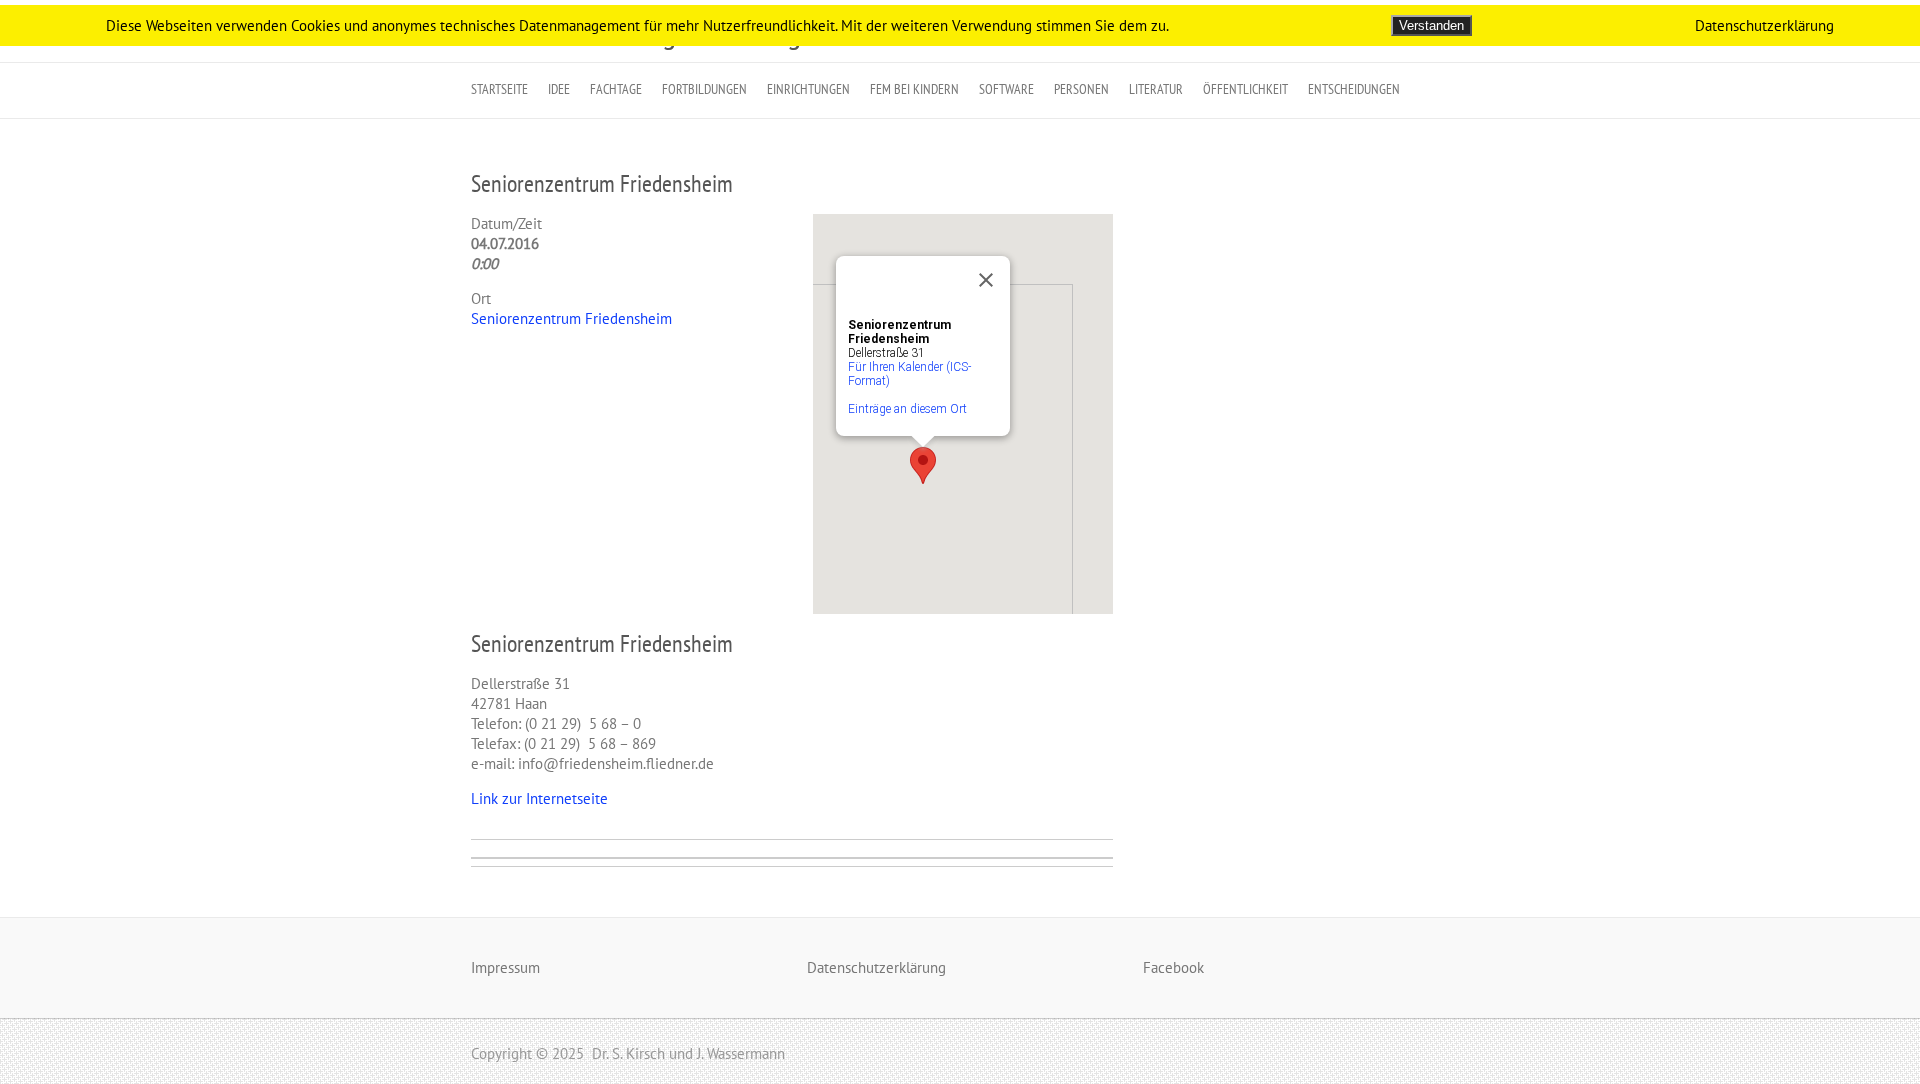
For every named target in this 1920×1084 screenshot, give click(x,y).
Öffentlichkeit (1245, 89)
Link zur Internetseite (539, 798)
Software (1006, 89)
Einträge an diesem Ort (907, 409)
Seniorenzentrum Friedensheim (602, 183)
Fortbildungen (704, 89)
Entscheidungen (1354, 89)
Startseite (499, 89)
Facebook (1173, 967)
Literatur (1156, 89)
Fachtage (616, 89)
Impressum (505, 967)
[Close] (986, 280)
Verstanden (1431, 25)
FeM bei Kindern (914, 89)
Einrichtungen (808, 89)
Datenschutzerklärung (876, 967)
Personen (1081, 89)
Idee (559, 89)
